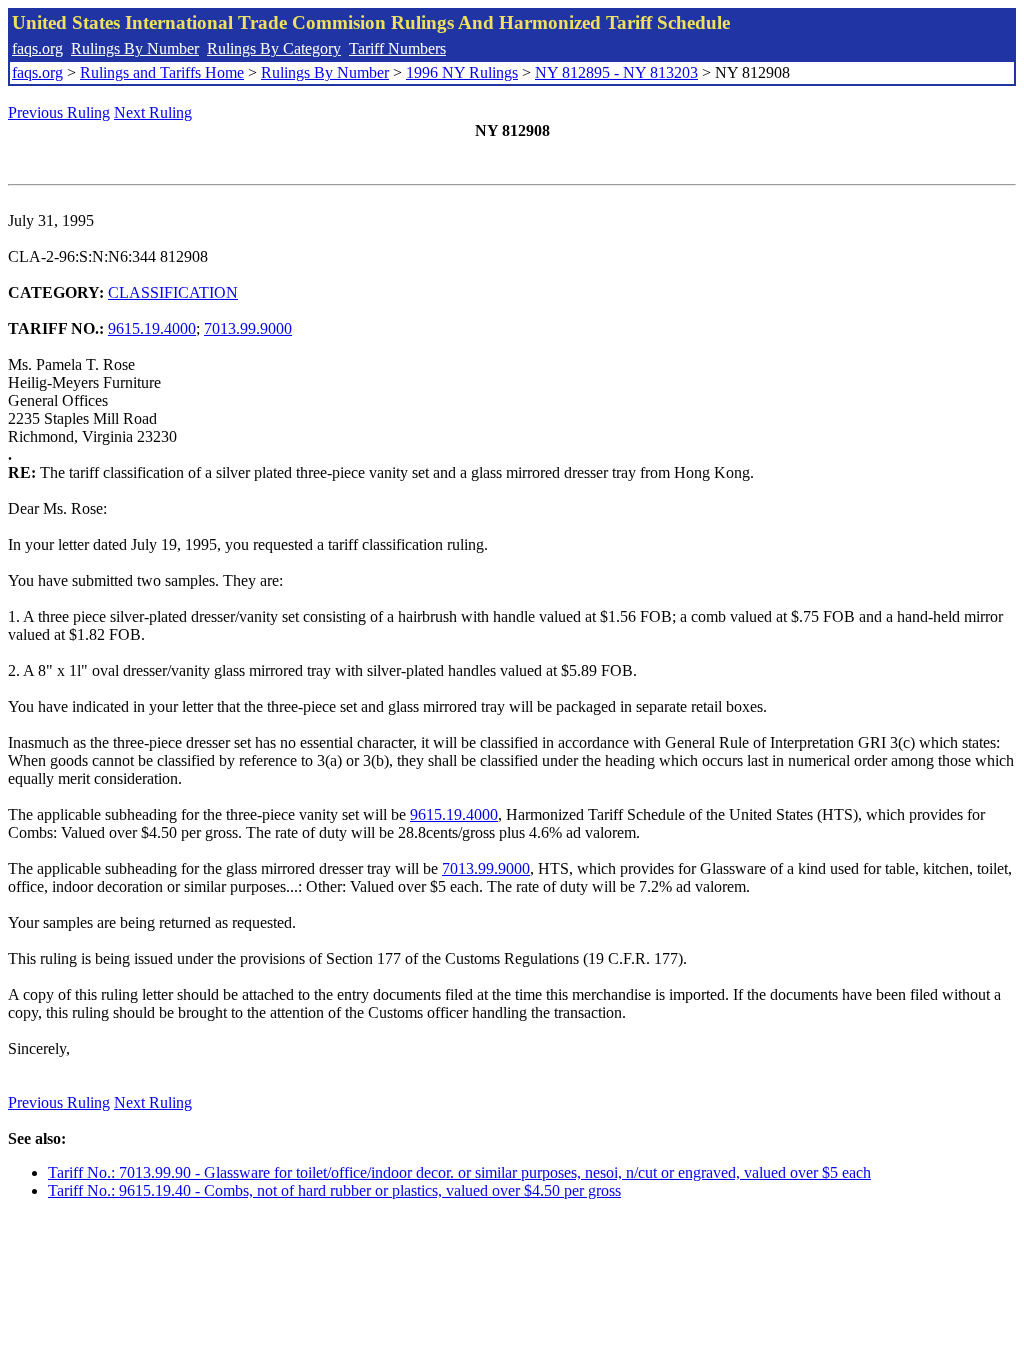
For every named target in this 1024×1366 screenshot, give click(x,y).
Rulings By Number (135, 48)
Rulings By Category (274, 48)
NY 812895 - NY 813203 (616, 72)
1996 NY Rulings (462, 72)
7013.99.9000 (248, 328)
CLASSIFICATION (173, 292)
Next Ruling (153, 112)
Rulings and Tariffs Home (162, 72)
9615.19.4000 (152, 328)
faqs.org (37, 48)
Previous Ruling (59, 112)
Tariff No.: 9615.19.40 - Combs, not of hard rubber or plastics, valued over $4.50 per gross (334, 1190)
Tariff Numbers (397, 48)
